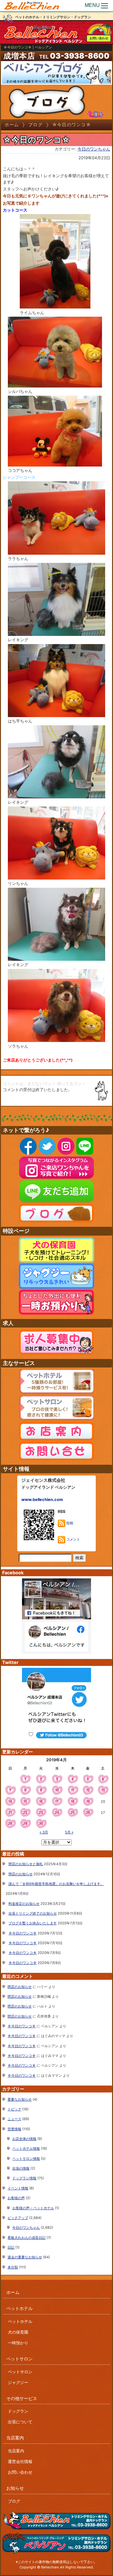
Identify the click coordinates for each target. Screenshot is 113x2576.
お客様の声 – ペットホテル (33, 2208)
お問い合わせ (99, 38)
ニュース (14, 2119)
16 (41, 1802)
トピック (14, 2109)
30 (41, 1824)
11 (73, 1790)
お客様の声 (16, 2198)
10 (57, 1790)
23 (41, 1813)
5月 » (69, 1832)
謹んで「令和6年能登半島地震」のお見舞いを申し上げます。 (56, 1884)
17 (57, 1802)
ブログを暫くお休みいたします (33, 1923)
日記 (11, 2247)
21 (10, 1813)
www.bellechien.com (42, 1500)
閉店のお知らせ (21, 1874)
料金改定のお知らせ (24, 1904)
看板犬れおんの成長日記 (27, 2238)
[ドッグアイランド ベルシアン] (32, 6)
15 (25, 1802)
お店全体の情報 (24, 2139)
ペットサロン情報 (26, 2159)
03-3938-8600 (80, 56)
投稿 (69, 1523)
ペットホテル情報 (26, 2149)
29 (25, 1824)
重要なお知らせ (20, 2099)
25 (73, 1813)
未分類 (13, 2267)
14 (10, 1802)
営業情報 (14, 2129)
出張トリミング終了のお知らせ (33, 1913)
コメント (73, 1539)
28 (10, 1824)
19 (88, 1802)
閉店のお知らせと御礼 (26, 1864)
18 (73, 1802)
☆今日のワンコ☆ (23, 1933)
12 (88, 1790)
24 (57, 1813)
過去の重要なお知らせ (25, 2257)
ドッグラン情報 (24, 2178)
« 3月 (44, 1832)
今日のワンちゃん (94, 149)
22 (25, 1813)
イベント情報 (18, 2188)
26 (88, 1813)
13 (103, 1790)
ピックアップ (18, 2218)
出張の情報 (21, 2168)
